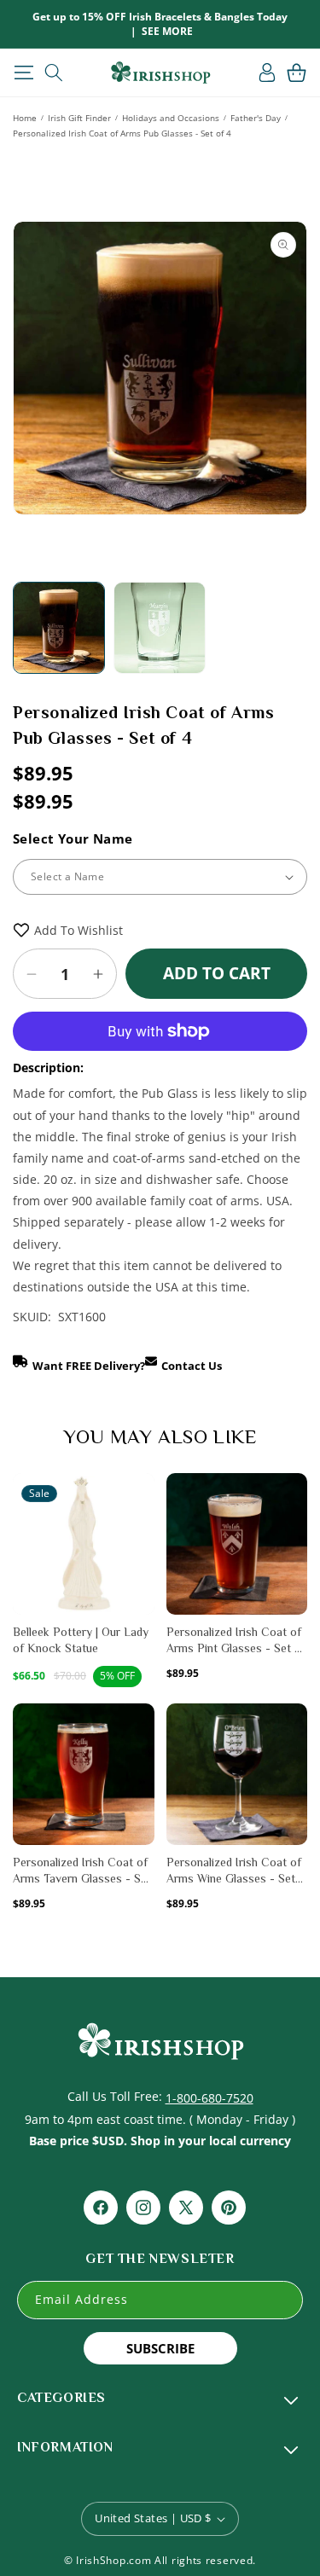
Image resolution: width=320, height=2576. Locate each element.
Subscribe (160, 2348)
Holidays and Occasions (171, 118)
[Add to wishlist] (140, 1496)
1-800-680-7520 (209, 2098)
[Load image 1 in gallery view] (59, 628)
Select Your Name (73, 838)
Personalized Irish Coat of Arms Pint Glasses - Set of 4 (236, 1641)
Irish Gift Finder (79, 118)
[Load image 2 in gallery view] (160, 628)
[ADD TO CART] (140, 1528)
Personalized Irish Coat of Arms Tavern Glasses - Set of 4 (82, 1871)
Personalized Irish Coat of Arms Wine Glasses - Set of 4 (234, 1871)
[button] (23, 73)
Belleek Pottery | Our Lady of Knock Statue (81, 1640)
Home (25, 118)
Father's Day (256, 118)
